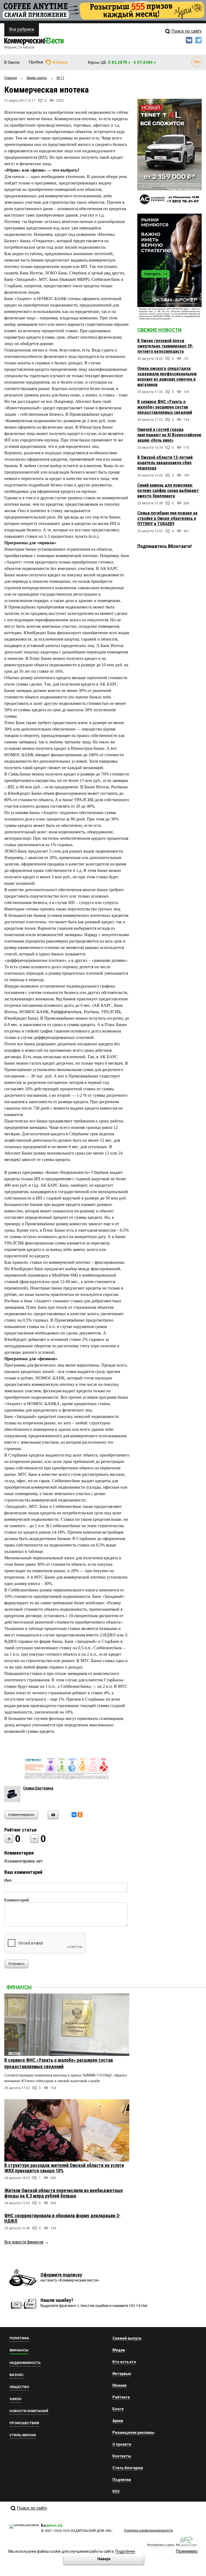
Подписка (122, 2480)
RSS (116, 2491)
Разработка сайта (161, 2545)
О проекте (122, 2444)
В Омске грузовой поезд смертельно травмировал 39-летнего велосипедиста (165, 346)
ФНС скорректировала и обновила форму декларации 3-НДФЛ (62, 2218)
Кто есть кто (124, 2362)
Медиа (119, 2350)
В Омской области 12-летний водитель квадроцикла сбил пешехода (165, 463)
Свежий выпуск (127, 2338)
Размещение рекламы (133, 2433)
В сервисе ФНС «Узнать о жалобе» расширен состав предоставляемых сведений (165, 407)
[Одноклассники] (80, 1815)
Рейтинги (121, 2397)
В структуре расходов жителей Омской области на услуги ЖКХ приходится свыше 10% (64, 2168)
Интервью (122, 2374)
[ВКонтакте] (74, 1815)
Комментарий (17, 1900)
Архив (118, 2421)
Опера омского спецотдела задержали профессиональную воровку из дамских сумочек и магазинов (167, 377)
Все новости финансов (24, 2242)
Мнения (119, 2385)
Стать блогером (128, 2468)
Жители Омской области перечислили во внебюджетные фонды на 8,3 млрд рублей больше (64, 2193)
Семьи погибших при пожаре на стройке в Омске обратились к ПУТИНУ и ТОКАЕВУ (167, 518)
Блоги (118, 2409)
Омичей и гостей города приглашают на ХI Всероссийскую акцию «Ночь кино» (169, 435)
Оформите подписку (61, 2275)
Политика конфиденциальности (148, 2530)
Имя (8, 1880)
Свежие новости (159, 330)
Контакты (122, 2456)
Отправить (16, 1964)
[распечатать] (52, 1818)
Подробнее (125, 2551)
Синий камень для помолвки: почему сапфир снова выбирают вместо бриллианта (168, 491)
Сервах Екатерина (38, 1788)
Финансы (19, 1987)
